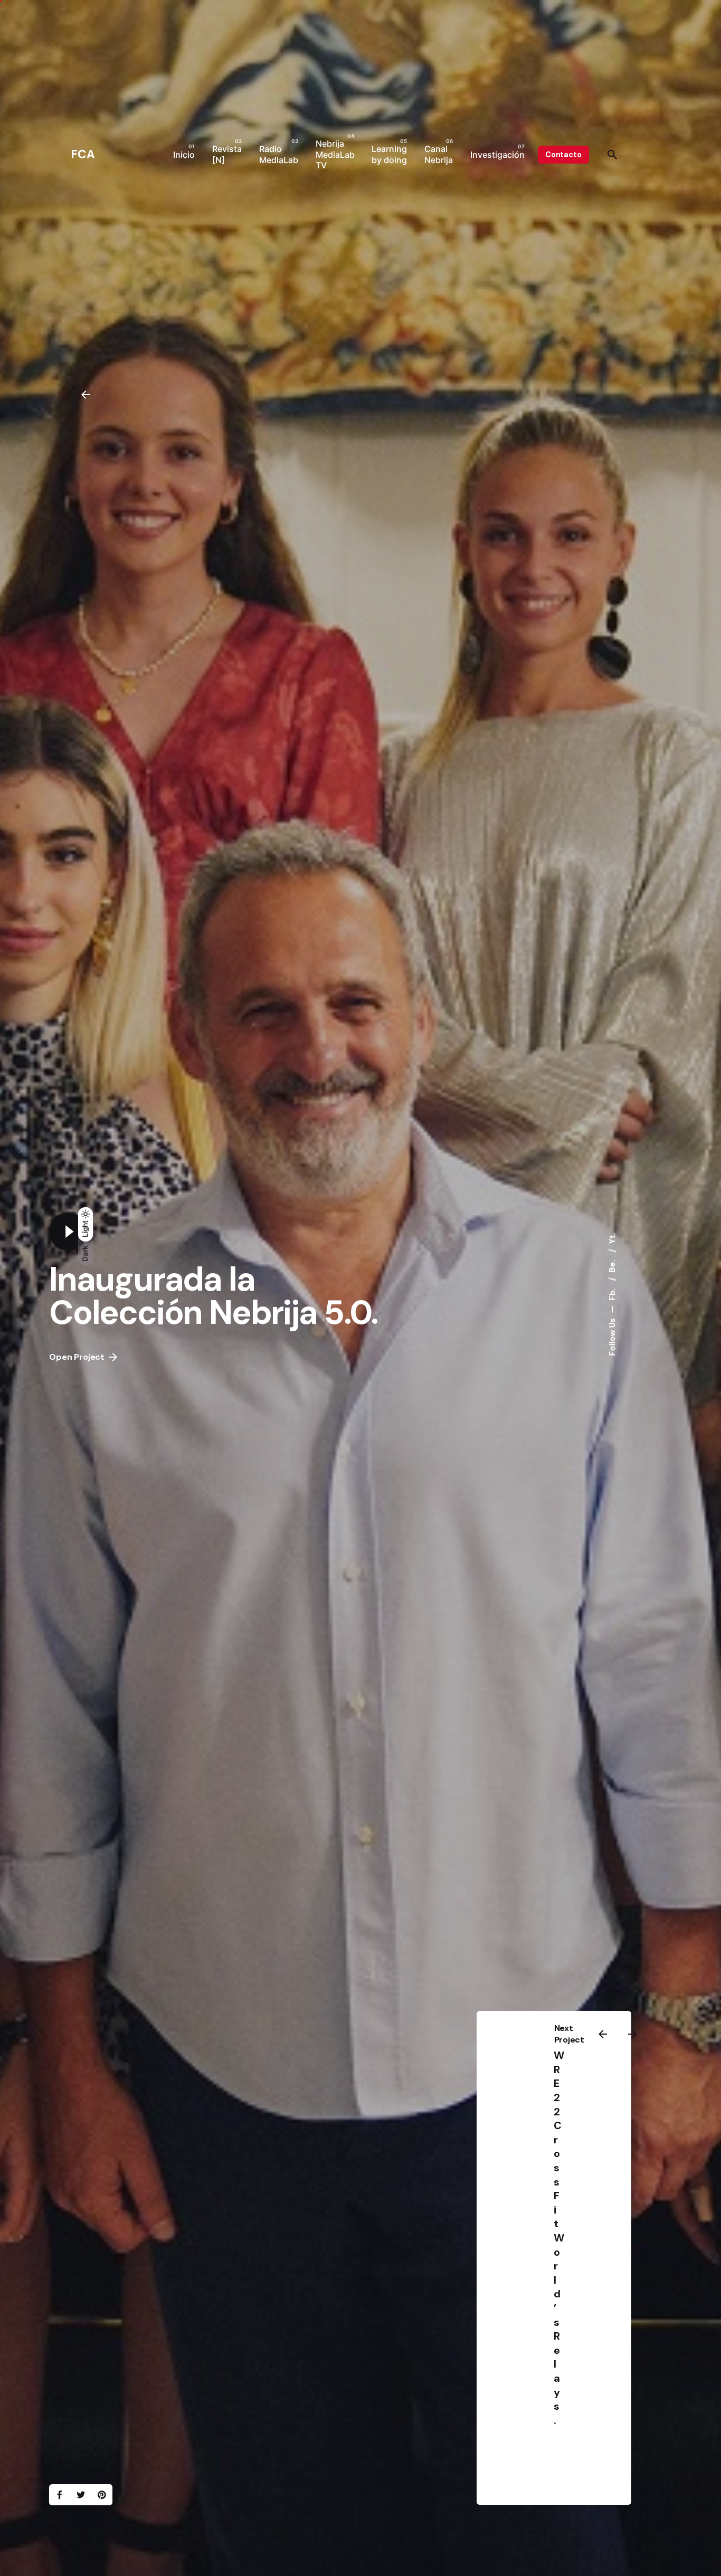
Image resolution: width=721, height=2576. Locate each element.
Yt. (612, 1239)
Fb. (612, 1294)
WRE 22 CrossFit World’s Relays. (559, 2238)
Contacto (563, 155)
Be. (612, 1265)
